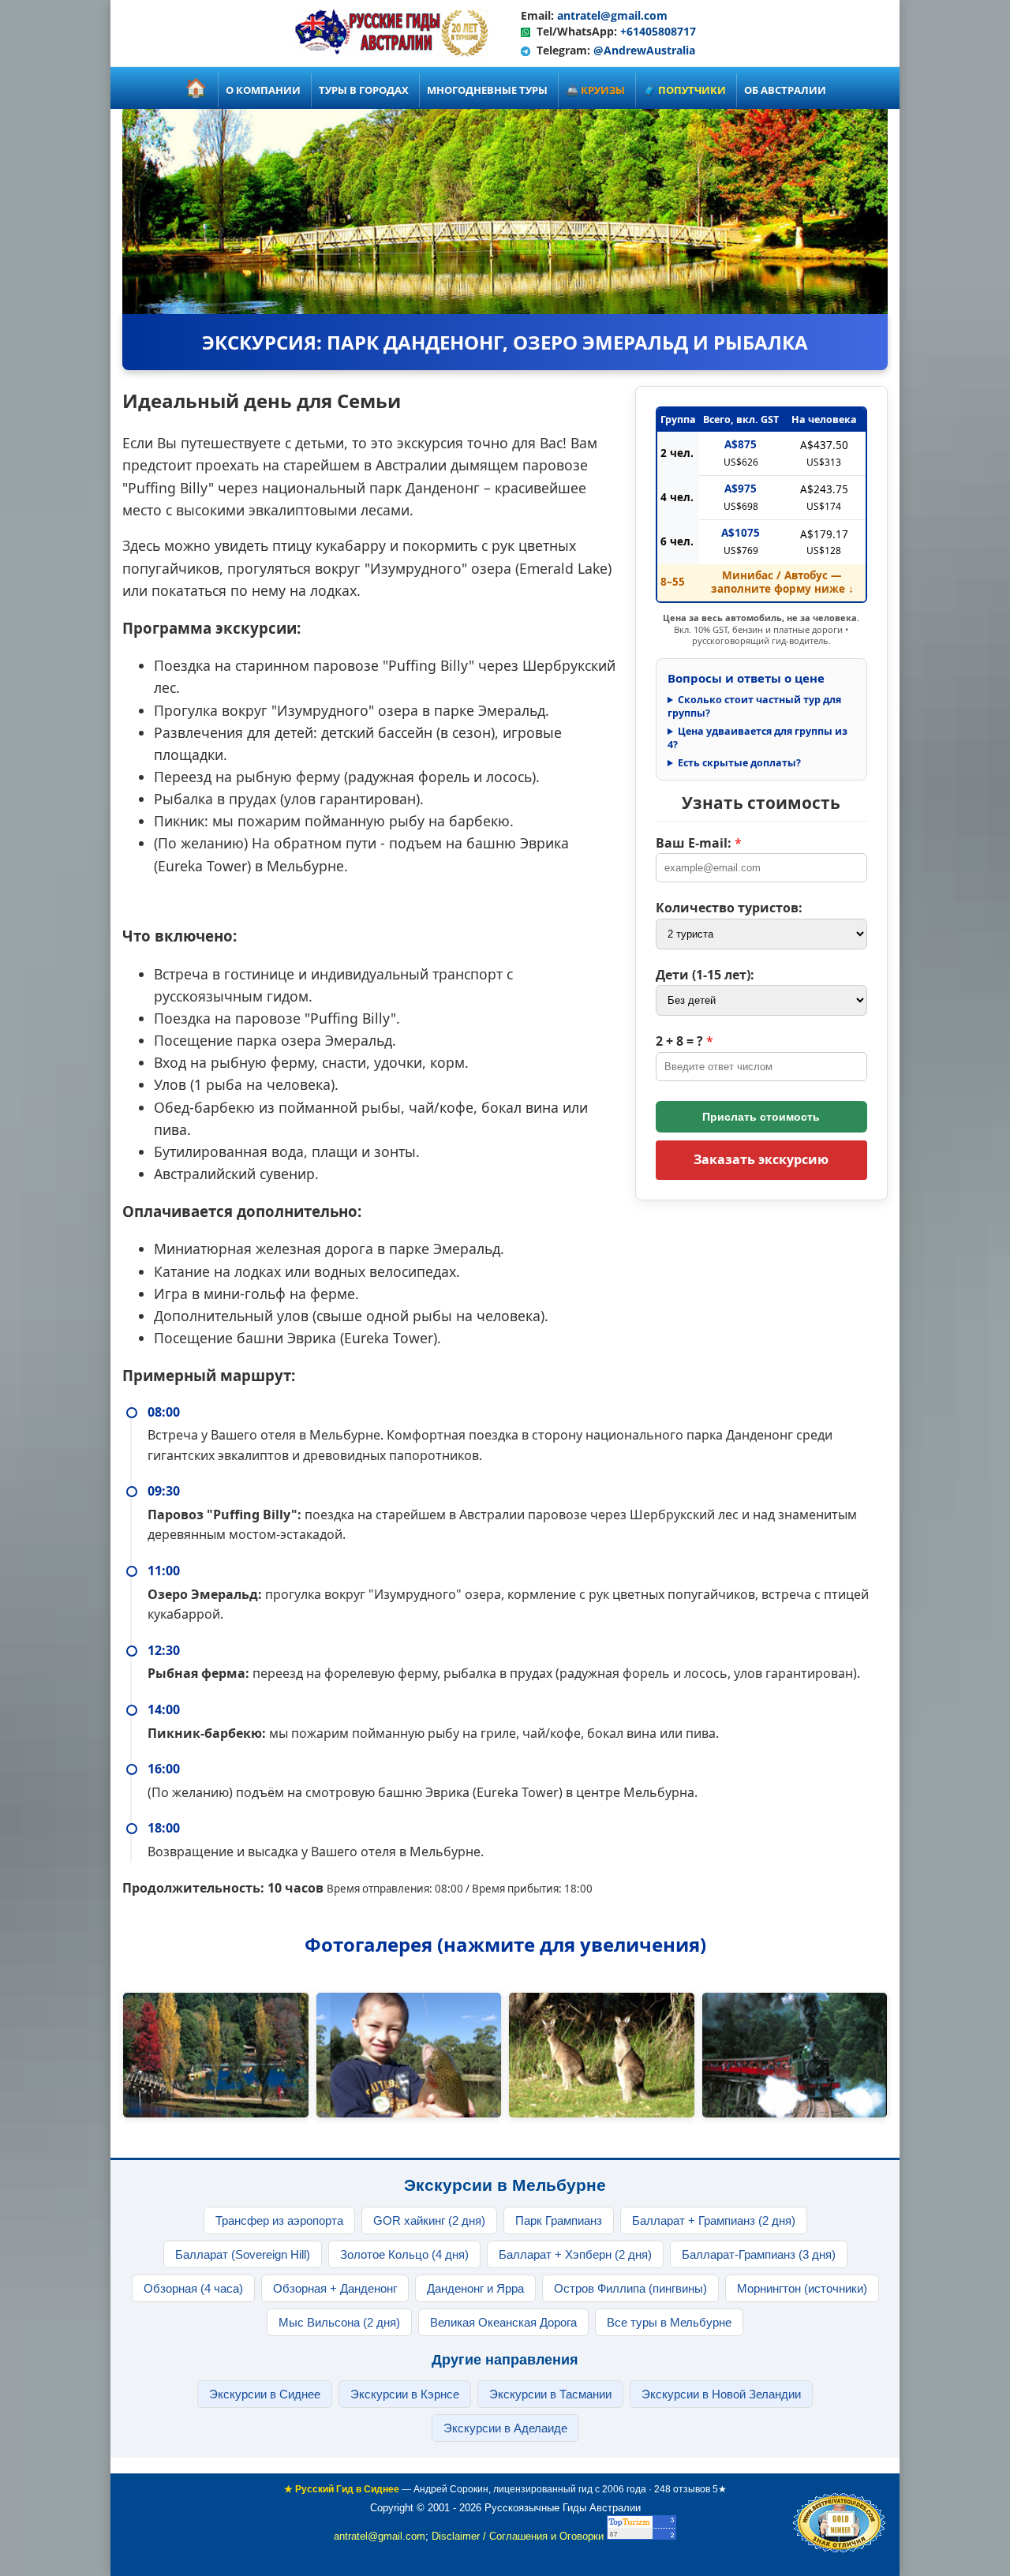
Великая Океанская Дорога (503, 2322)
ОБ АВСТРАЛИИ (785, 90)
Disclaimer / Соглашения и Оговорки (518, 2536)
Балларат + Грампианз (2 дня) (714, 2220)
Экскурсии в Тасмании (550, 2394)
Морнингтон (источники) (802, 2288)
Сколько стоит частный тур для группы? (754, 707)
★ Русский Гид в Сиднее (342, 2489)
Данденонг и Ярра (475, 2288)
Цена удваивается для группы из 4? (757, 738)
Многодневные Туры (487, 90)
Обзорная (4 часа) (193, 2288)
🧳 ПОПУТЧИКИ (685, 90)
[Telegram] (526, 51)
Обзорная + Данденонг (335, 2288)
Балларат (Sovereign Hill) (243, 2254)
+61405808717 (658, 31)
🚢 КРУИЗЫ (595, 90)
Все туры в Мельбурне (669, 2322)
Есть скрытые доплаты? (739, 763)
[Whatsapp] (526, 32)
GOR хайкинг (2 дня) (429, 2220)
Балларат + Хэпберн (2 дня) (575, 2254)
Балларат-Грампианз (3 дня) (759, 2254)
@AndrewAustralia (644, 50)
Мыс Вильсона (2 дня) (339, 2322)
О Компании (263, 90)
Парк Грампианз (559, 2220)
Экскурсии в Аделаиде (505, 2428)
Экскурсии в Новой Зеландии (721, 2394)
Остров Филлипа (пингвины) (630, 2288)
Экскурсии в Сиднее (265, 2394)
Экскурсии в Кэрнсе (405, 2394)
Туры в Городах (364, 90)
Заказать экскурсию (761, 1159)
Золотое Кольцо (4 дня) (404, 2254)
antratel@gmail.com (612, 15)
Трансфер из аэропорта (279, 2220)
